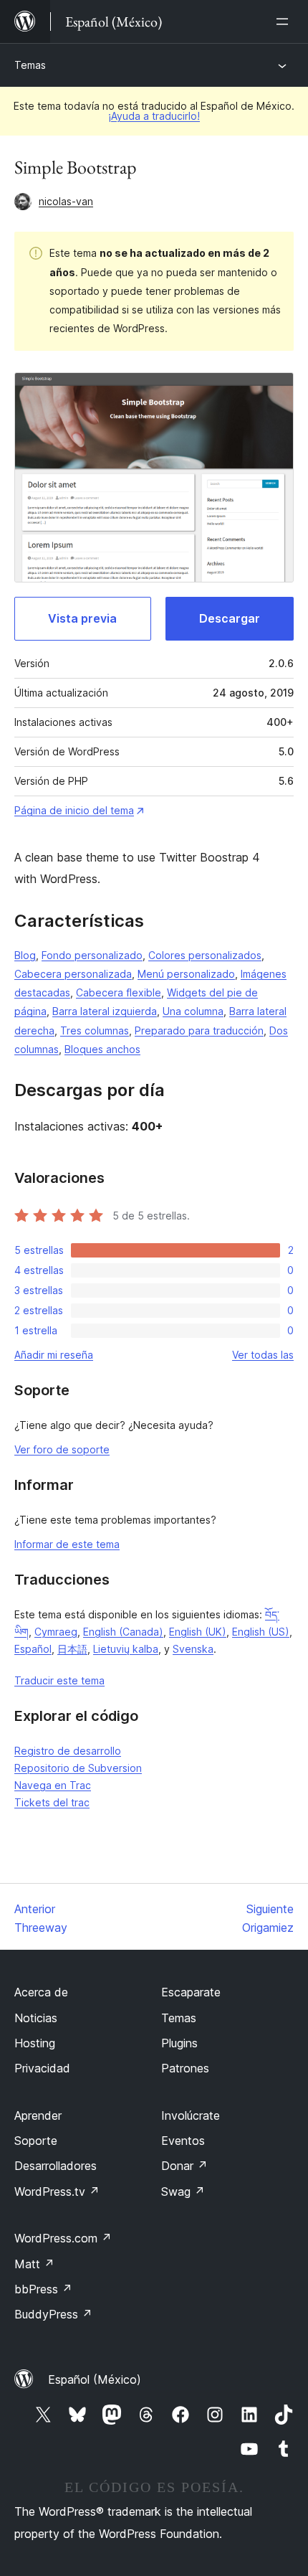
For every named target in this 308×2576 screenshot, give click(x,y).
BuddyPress (53, 2314)
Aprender (38, 2115)
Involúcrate (191, 2115)
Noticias (36, 2018)
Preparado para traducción (199, 1030)
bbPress (43, 2289)
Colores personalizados (205, 955)
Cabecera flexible (119, 992)
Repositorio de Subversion (78, 1768)
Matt (34, 2264)
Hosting (35, 2043)
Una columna (193, 1011)
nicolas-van (66, 201)
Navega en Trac (53, 1785)
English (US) (261, 1632)
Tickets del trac (52, 1802)
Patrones (185, 2068)
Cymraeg (56, 1632)
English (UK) (198, 1632)
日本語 (72, 1649)
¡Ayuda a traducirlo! (154, 116)
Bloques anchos (102, 1049)
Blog (25, 955)
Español (33, 1649)
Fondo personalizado (92, 955)
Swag (183, 2192)
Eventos (183, 2141)
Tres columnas (95, 1030)
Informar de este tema (67, 1544)
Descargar (230, 618)
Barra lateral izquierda (105, 1011)
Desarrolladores (56, 2166)
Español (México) (95, 2379)
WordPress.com (63, 2238)
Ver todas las (263, 1355)
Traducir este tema (59, 1680)
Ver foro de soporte (62, 1449)
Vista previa (82, 618)
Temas (30, 65)
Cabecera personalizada (73, 974)
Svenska (193, 1649)
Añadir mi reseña (54, 1355)
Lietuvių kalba (126, 1649)
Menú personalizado (186, 974)
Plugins (179, 2043)
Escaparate (191, 1992)
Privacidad (42, 2068)
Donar (184, 2166)
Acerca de (41, 1992)
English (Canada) (123, 1632)
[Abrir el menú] (285, 22)
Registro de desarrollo (68, 1751)
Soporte (36, 2141)
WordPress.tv (57, 2192)
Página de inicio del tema (74, 810)
